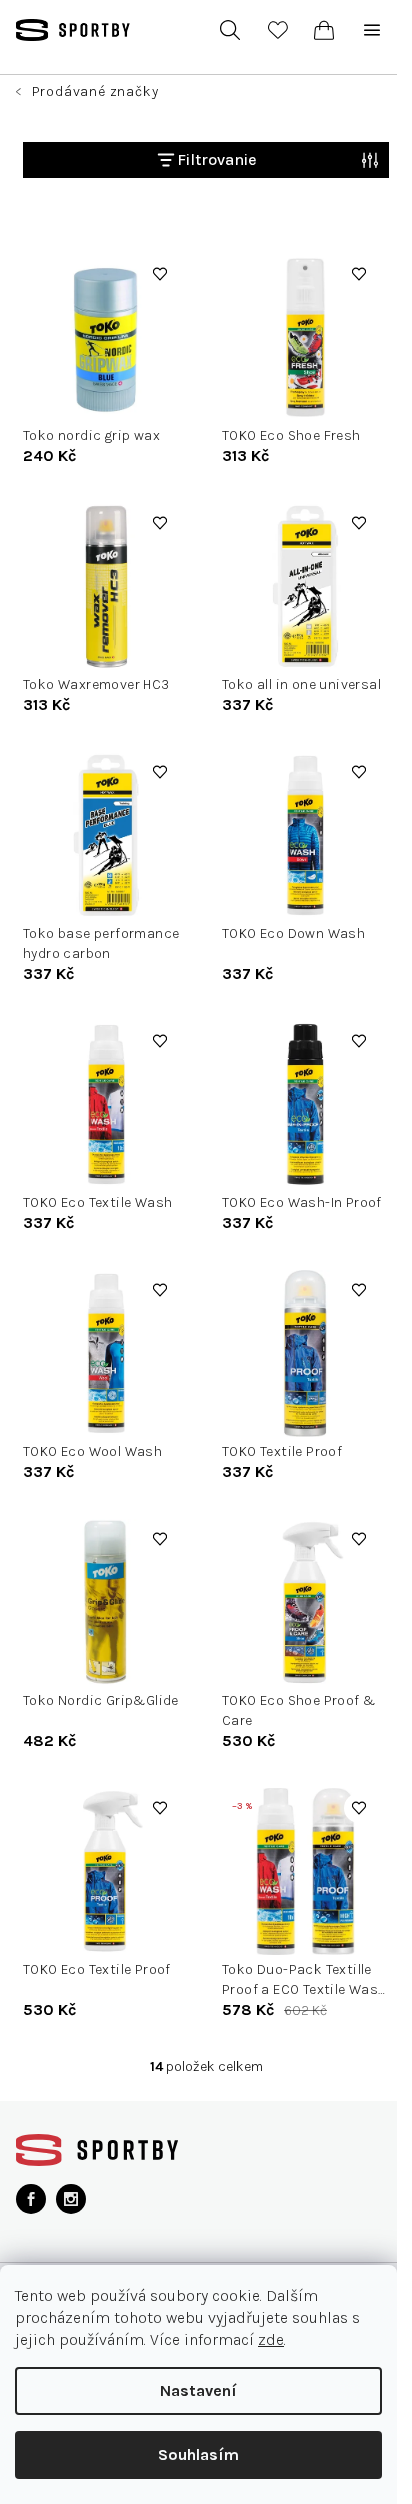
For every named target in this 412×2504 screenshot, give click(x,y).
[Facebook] (31, 2199)
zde (271, 2339)
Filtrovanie (217, 159)
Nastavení (198, 2390)
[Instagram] (71, 2199)
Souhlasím (198, 2454)
